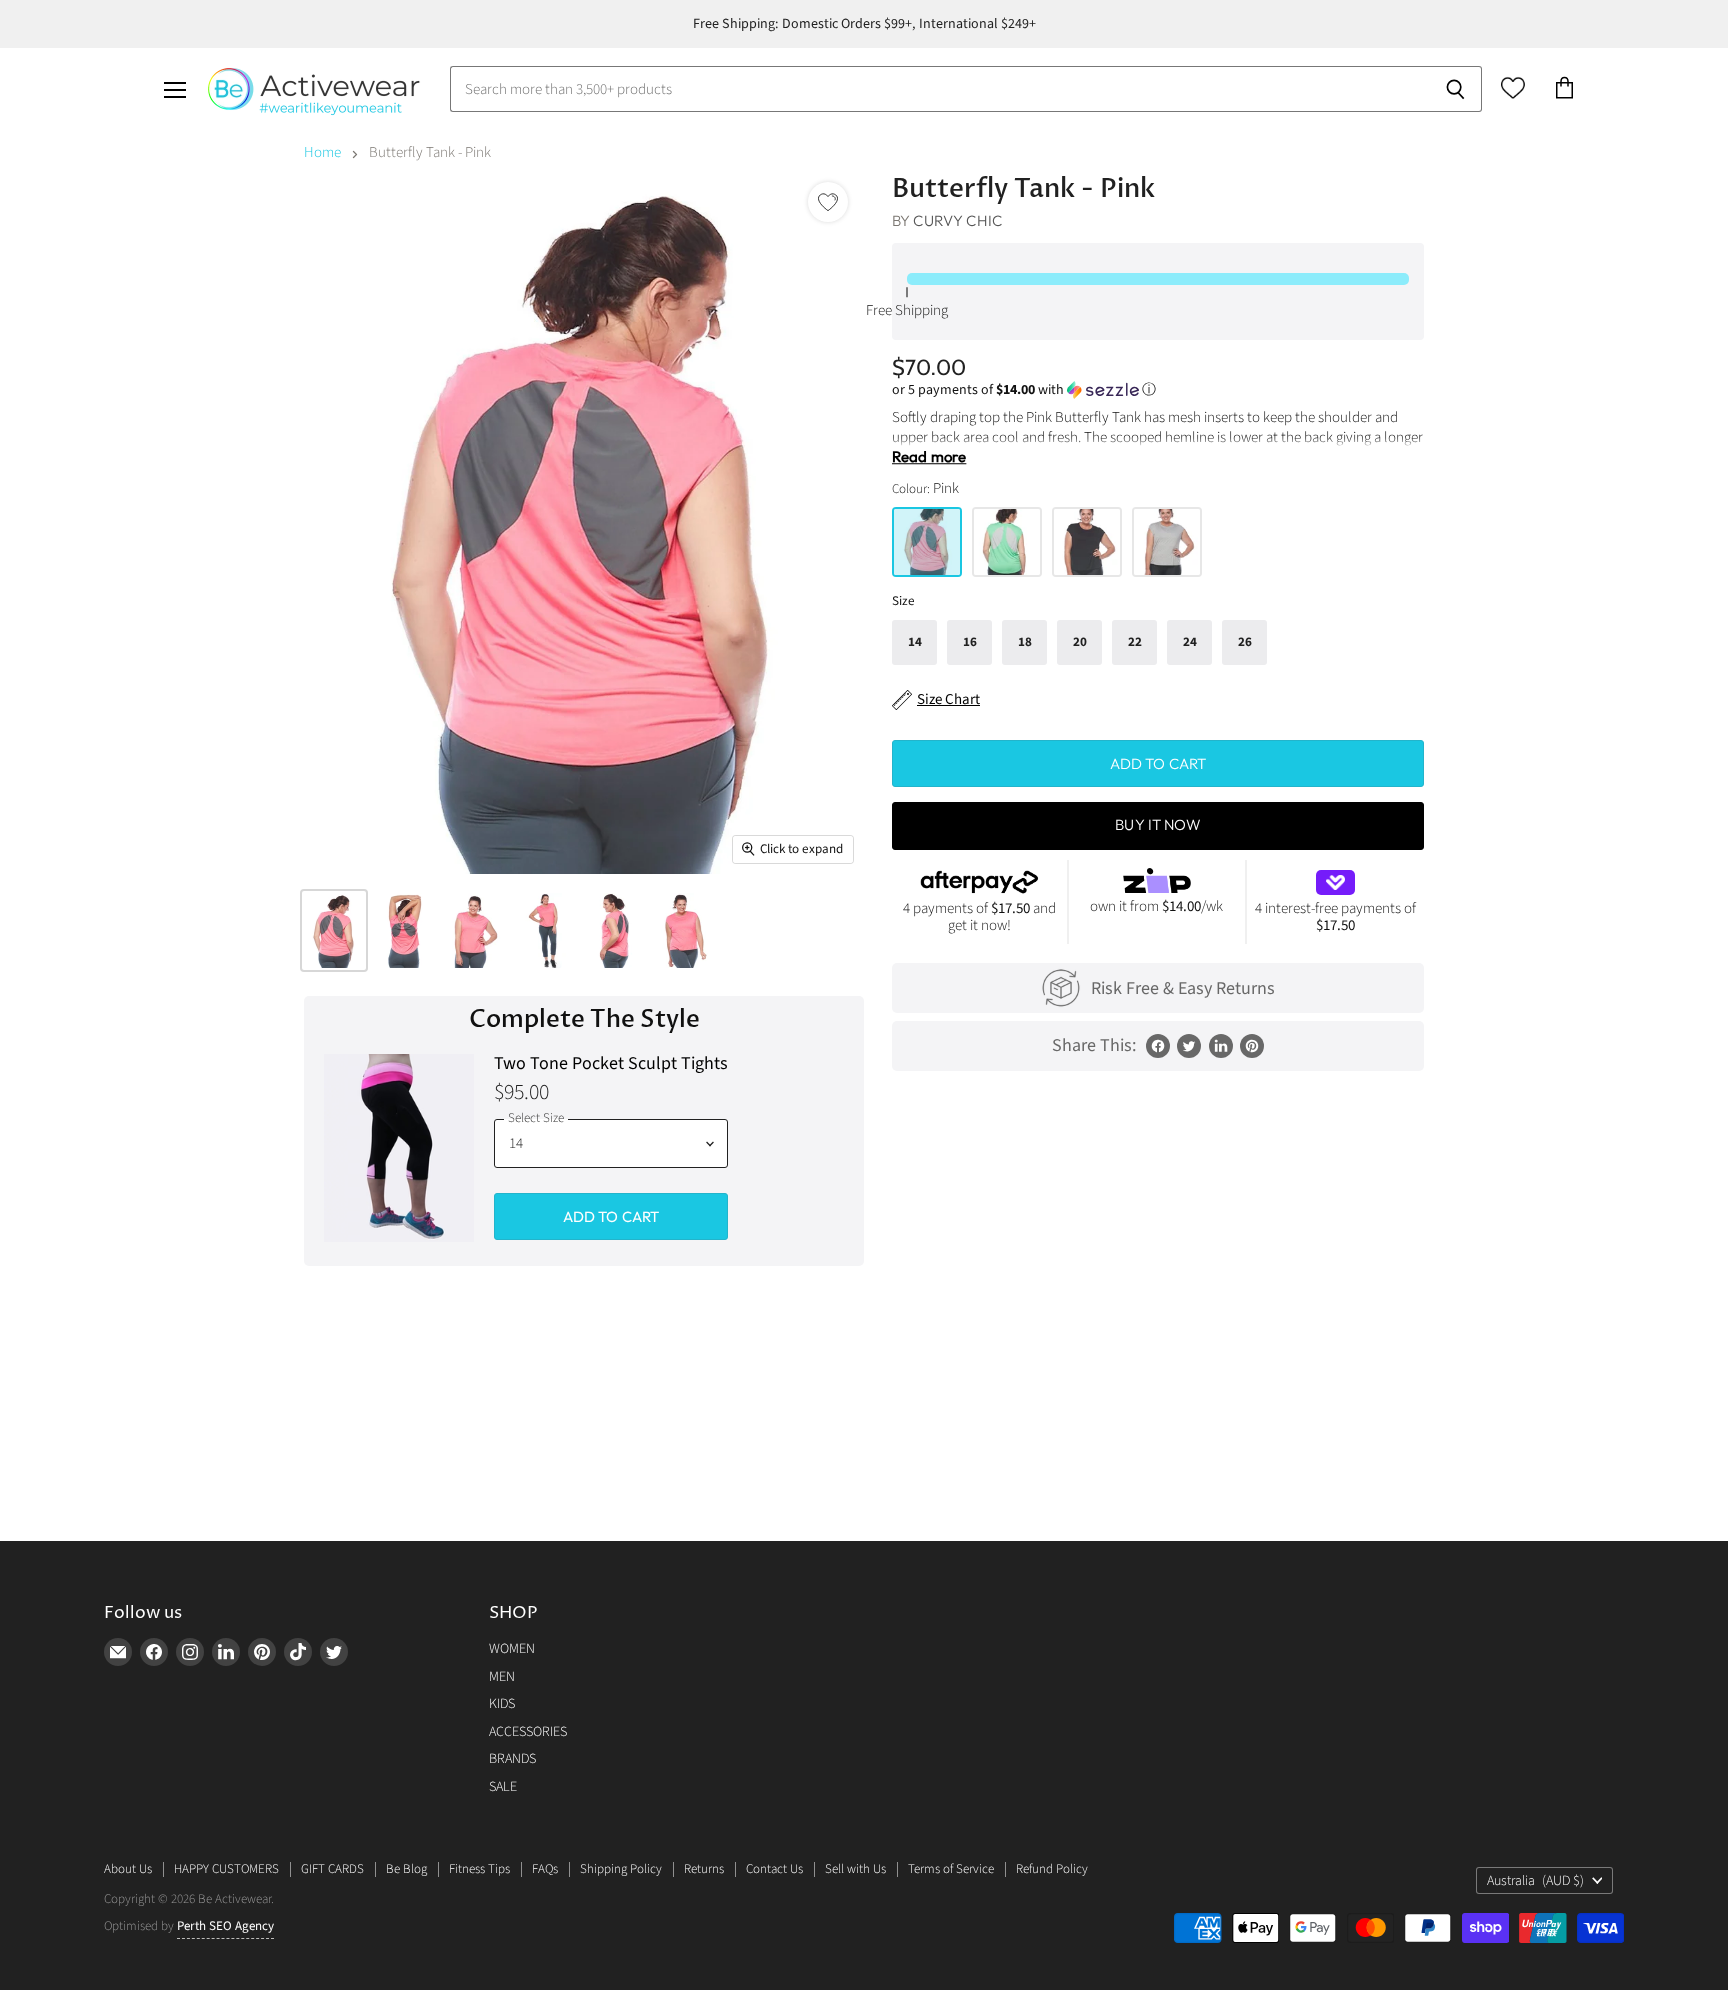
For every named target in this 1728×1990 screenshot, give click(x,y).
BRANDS (512, 1759)
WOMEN (512, 1649)
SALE (503, 1787)
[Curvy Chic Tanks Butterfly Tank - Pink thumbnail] (334, 930)
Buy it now (1158, 824)
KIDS (502, 1704)
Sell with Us (855, 1869)
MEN (502, 1677)
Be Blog (406, 1869)
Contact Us (774, 1869)
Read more (929, 456)
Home (322, 152)
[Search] (1455, 89)
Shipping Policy (621, 1869)
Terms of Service (951, 1869)
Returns (704, 1869)
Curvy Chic (957, 220)
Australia (1535, 1881)
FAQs (545, 1869)
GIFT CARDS (332, 1869)
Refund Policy (1052, 1869)
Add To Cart (611, 1216)
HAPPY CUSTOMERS (226, 1869)
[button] (1158, 390)
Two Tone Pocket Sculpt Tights (611, 1064)
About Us (128, 1869)
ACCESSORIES (528, 1732)
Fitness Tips (479, 1869)
